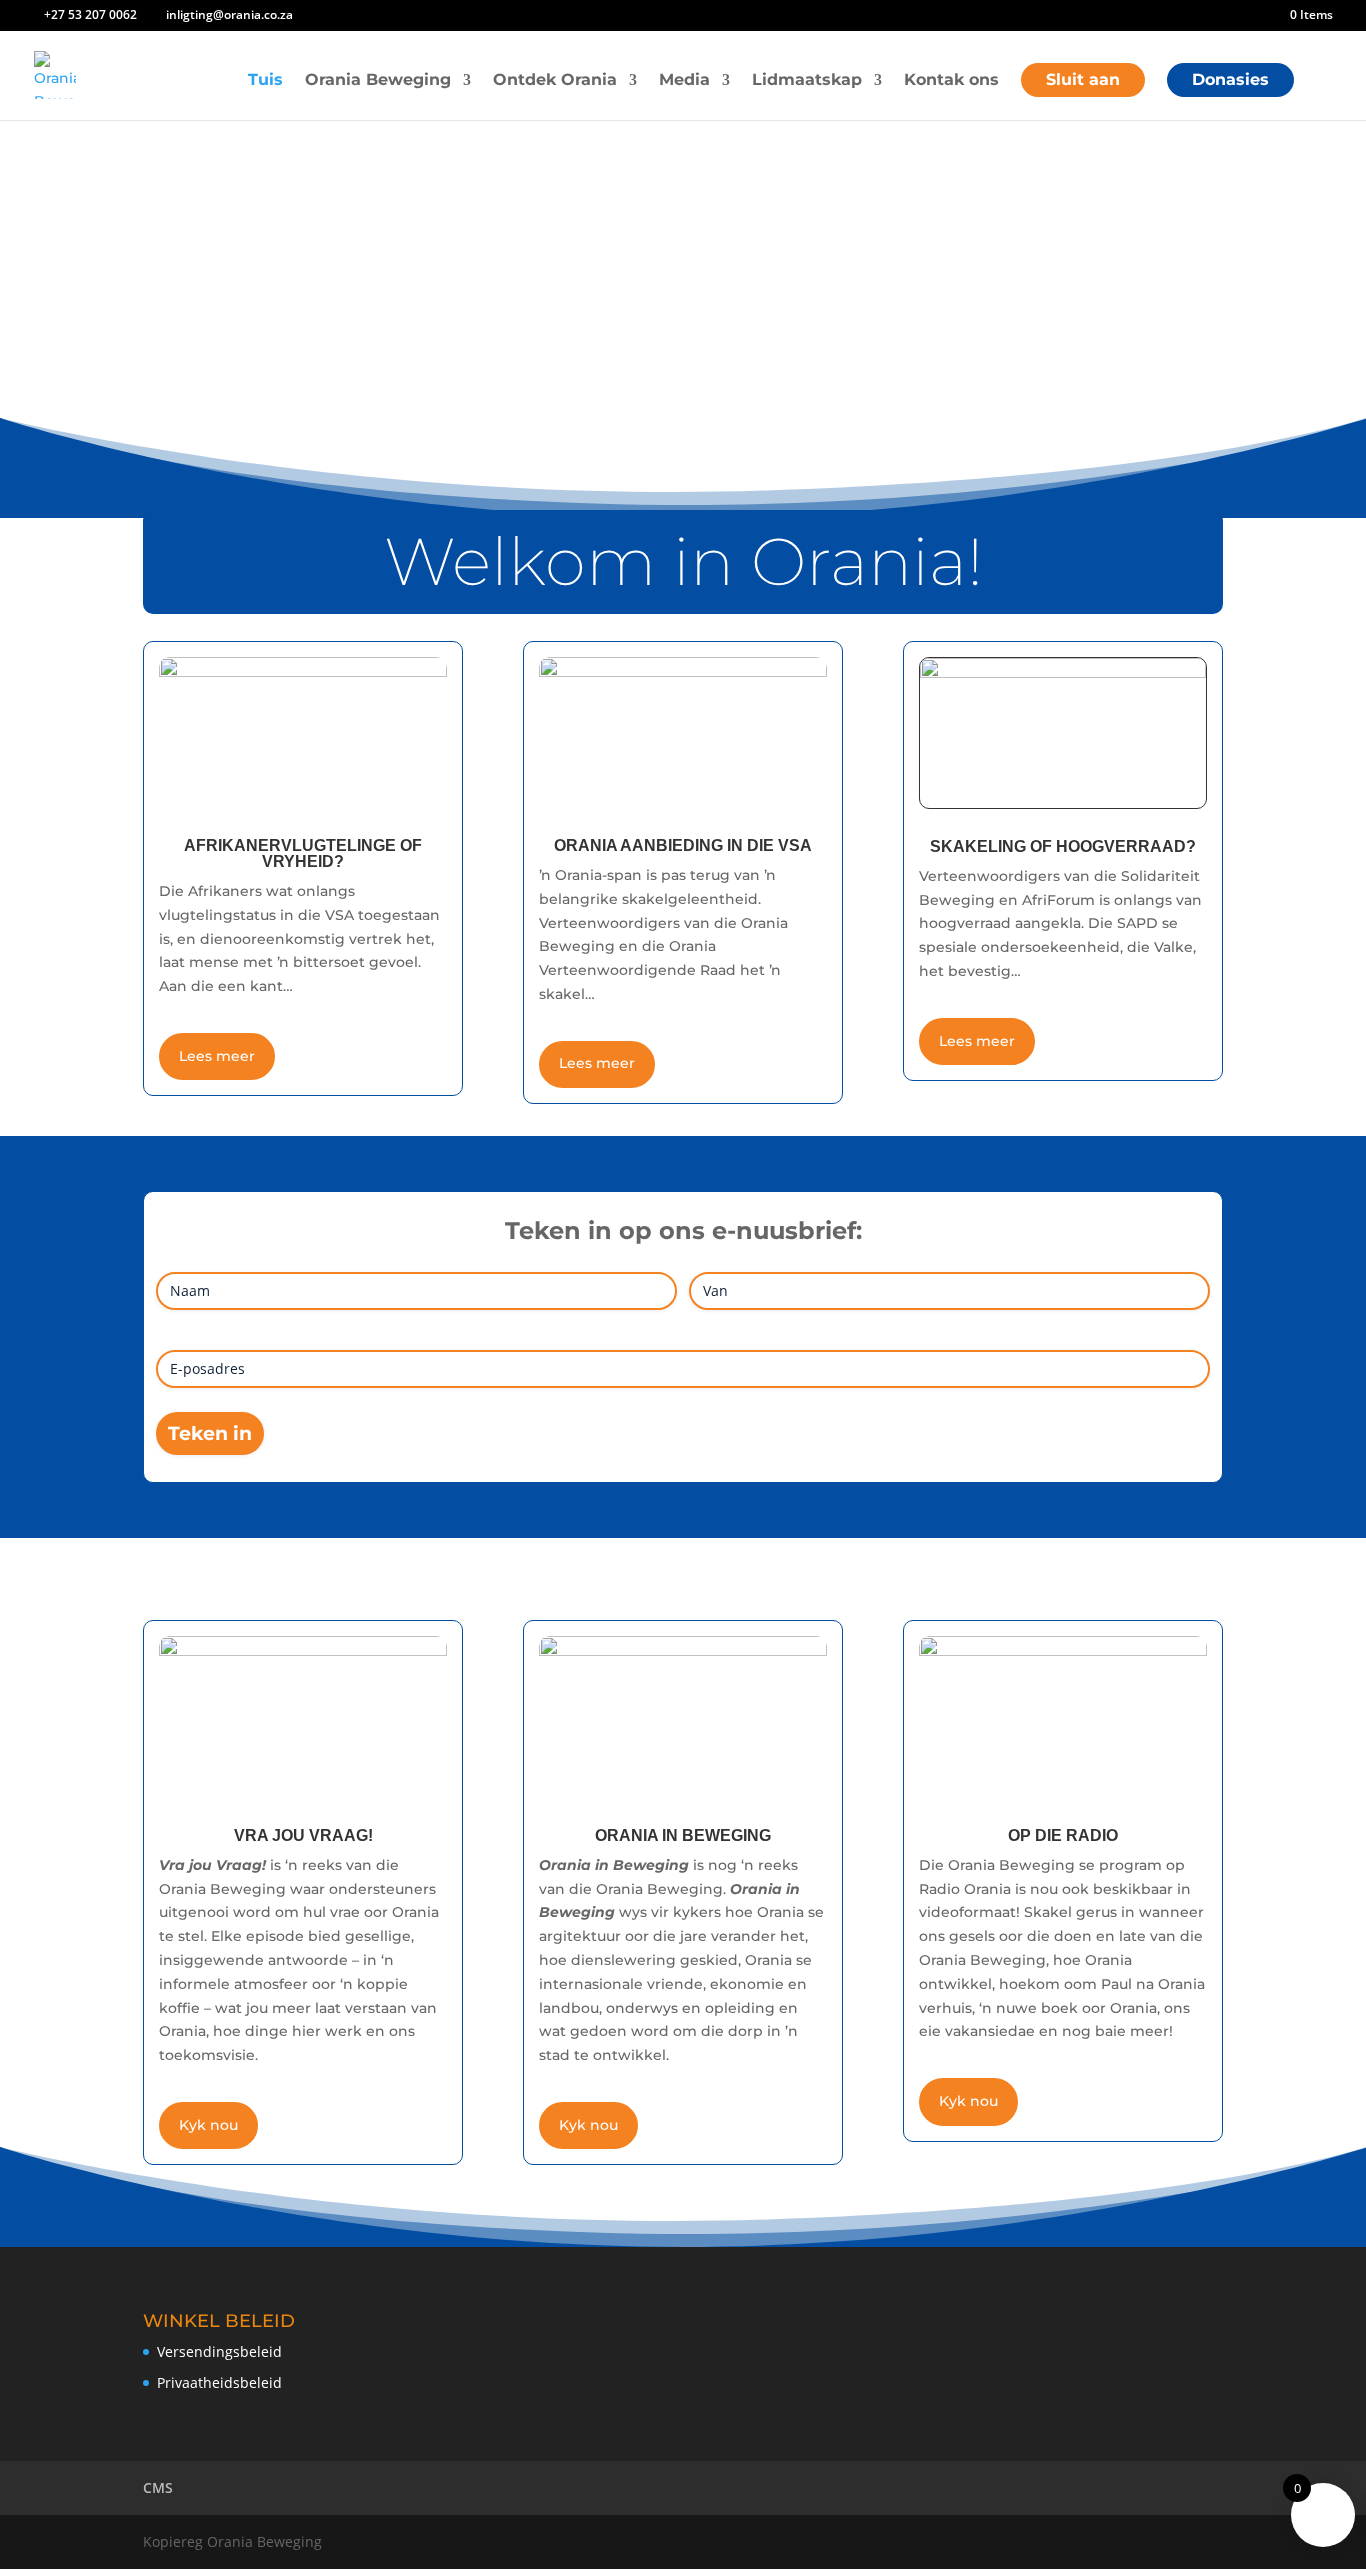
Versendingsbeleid (219, 2351)
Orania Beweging (378, 81)
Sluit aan (1083, 79)
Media (684, 81)
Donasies (1230, 79)
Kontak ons (951, 81)
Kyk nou (208, 2125)
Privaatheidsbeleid (219, 2382)
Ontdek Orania (555, 81)
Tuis (265, 81)
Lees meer (217, 1056)
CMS (158, 2487)
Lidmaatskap (807, 81)
